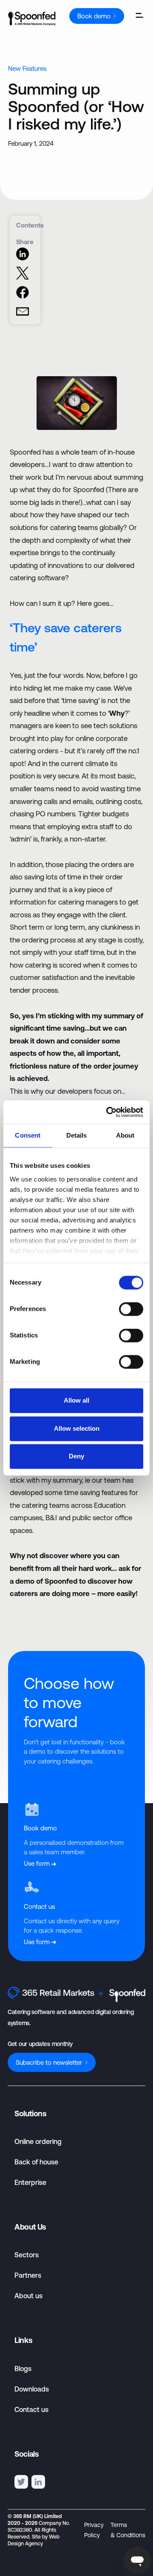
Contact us (31, 2409)
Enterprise (30, 2182)
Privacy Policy (94, 2530)
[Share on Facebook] (23, 296)
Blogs (23, 2369)
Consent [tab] (28, 1136)
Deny (76, 1457)
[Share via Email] (23, 316)
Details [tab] (77, 1136)
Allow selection (77, 1428)
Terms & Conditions (128, 2530)
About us (28, 2296)
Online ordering (38, 2141)
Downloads (32, 2389)
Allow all (76, 1401)
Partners (28, 2275)
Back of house (36, 2162)
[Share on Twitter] (23, 277)
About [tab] (125, 1136)
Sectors (27, 2255)
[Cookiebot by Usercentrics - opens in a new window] (108, 1112)
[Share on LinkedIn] (23, 258)
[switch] (131, 1309)
